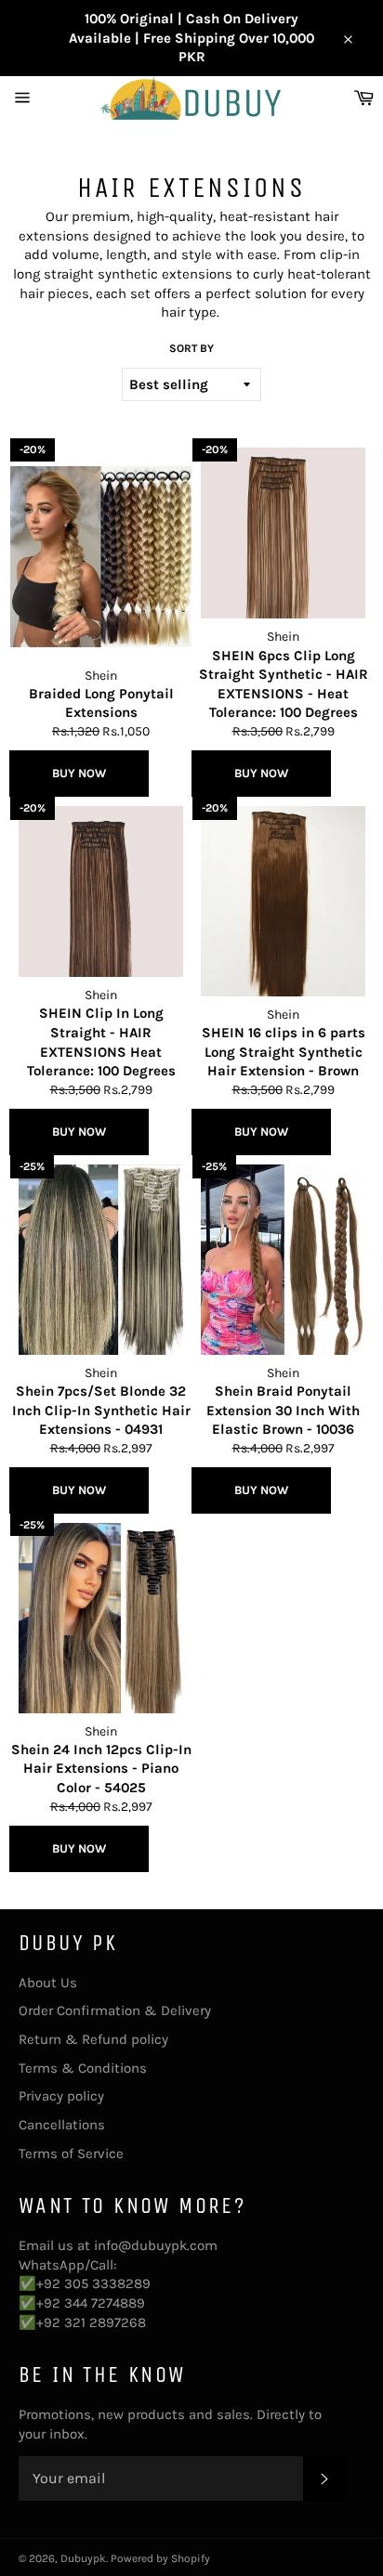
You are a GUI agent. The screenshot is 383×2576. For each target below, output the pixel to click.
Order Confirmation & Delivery (115, 2010)
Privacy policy (61, 2096)
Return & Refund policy (93, 2039)
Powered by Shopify (160, 2558)
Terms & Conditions (83, 2068)
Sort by (191, 348)
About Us (48, 1983)
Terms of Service (71, 2153)
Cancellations (62, 2125)
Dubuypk (83, 2558)
